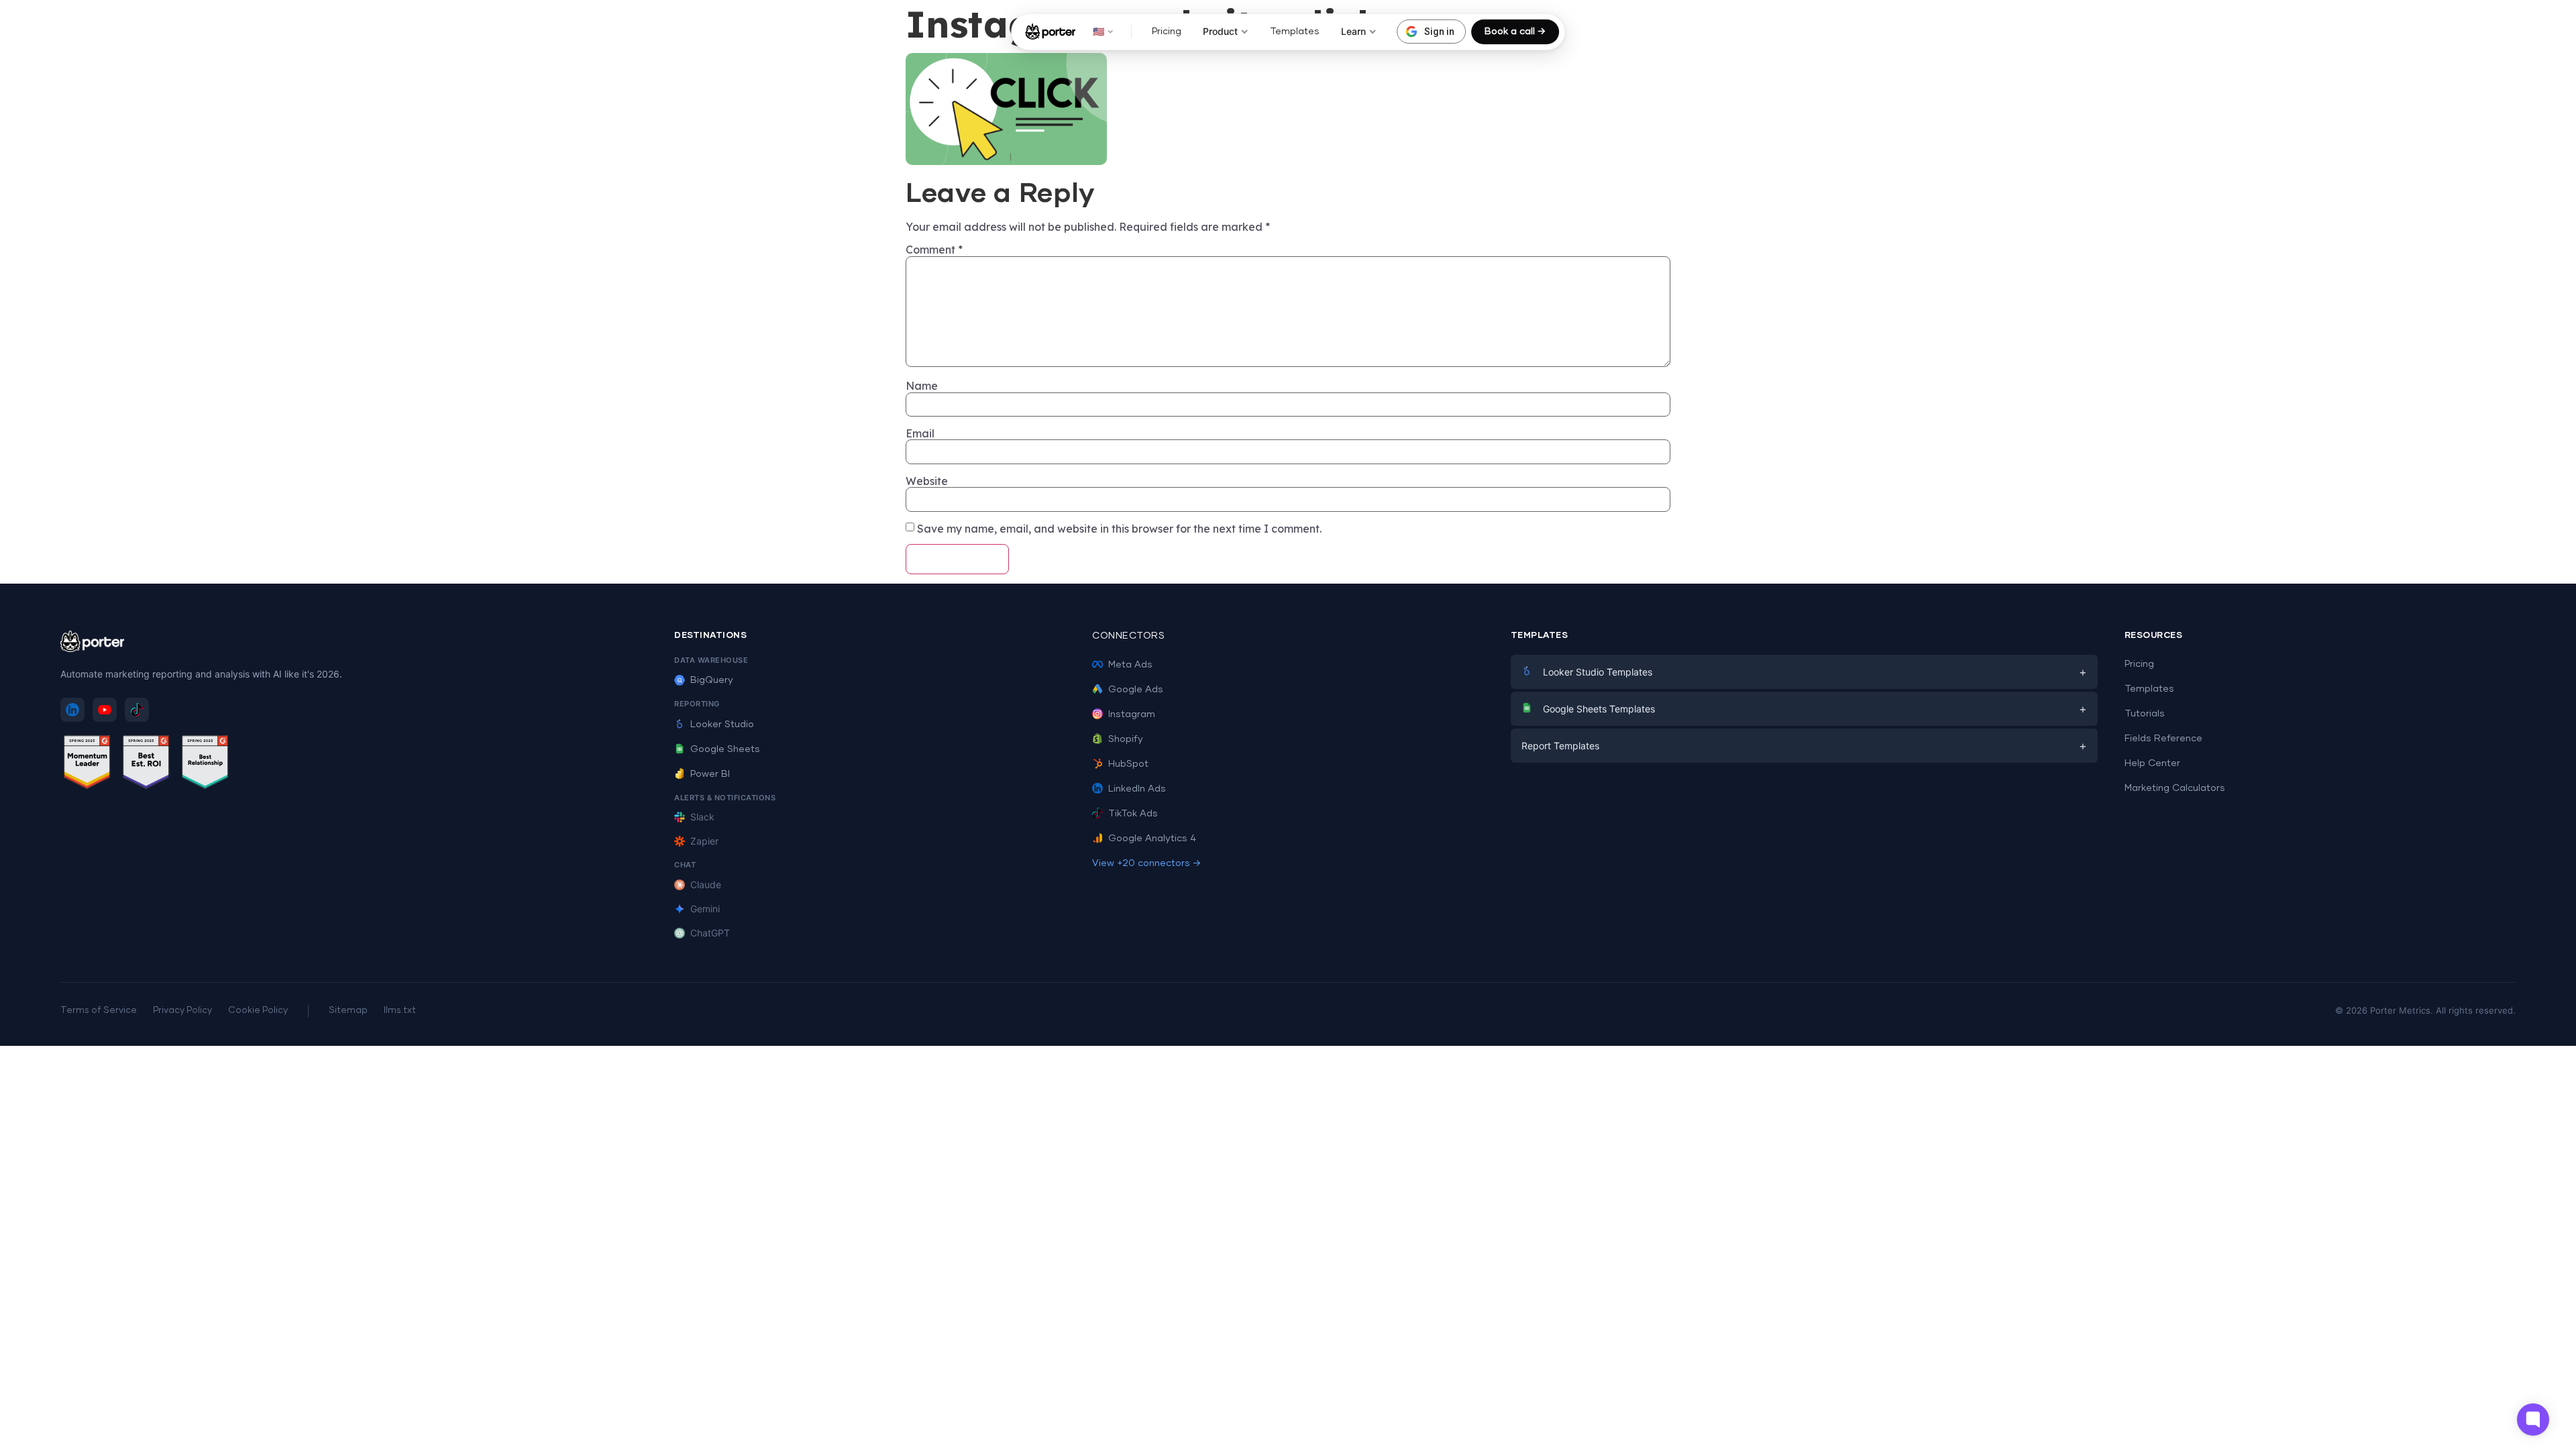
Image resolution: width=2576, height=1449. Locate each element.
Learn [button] (1353, 31)
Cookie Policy (258, 1011)
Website (927, 481)
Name (922, 386)
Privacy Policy (182, 1011)
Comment (934, 250)
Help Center (2152, 763)
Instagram (1132, 714)
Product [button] (1220, 31)
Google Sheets (725, 749)
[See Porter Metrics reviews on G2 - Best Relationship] (205, 764)
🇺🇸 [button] (1098, 31)
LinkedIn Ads (1137, 789)
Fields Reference (2163, 739)
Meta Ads (1130, 665)
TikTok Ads (1133, 814)
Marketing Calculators (2175, 788)
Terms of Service (99, 1011)
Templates (1295, 32)
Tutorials (2145, 714)
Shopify (1126, 739)
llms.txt (400, 1011)
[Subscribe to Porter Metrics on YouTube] (105, 710)
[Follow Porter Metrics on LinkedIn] (72, 710)
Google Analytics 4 (1152, 839)
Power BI (710, 774)
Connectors (1128, 636)
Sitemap (348, 1011)
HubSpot (1128, 764)
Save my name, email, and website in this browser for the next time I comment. (1119, 529)
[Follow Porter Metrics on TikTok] (137, 710)
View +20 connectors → (1146, 863)
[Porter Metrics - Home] (1050, 32)
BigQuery (712, 680)
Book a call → (1515, 32)
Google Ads (1136, 690)
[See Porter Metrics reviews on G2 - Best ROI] (146, 764)
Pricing (1167, 32)
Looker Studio (722, 724)
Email (920, 433)
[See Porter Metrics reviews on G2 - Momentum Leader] (87, 764)
